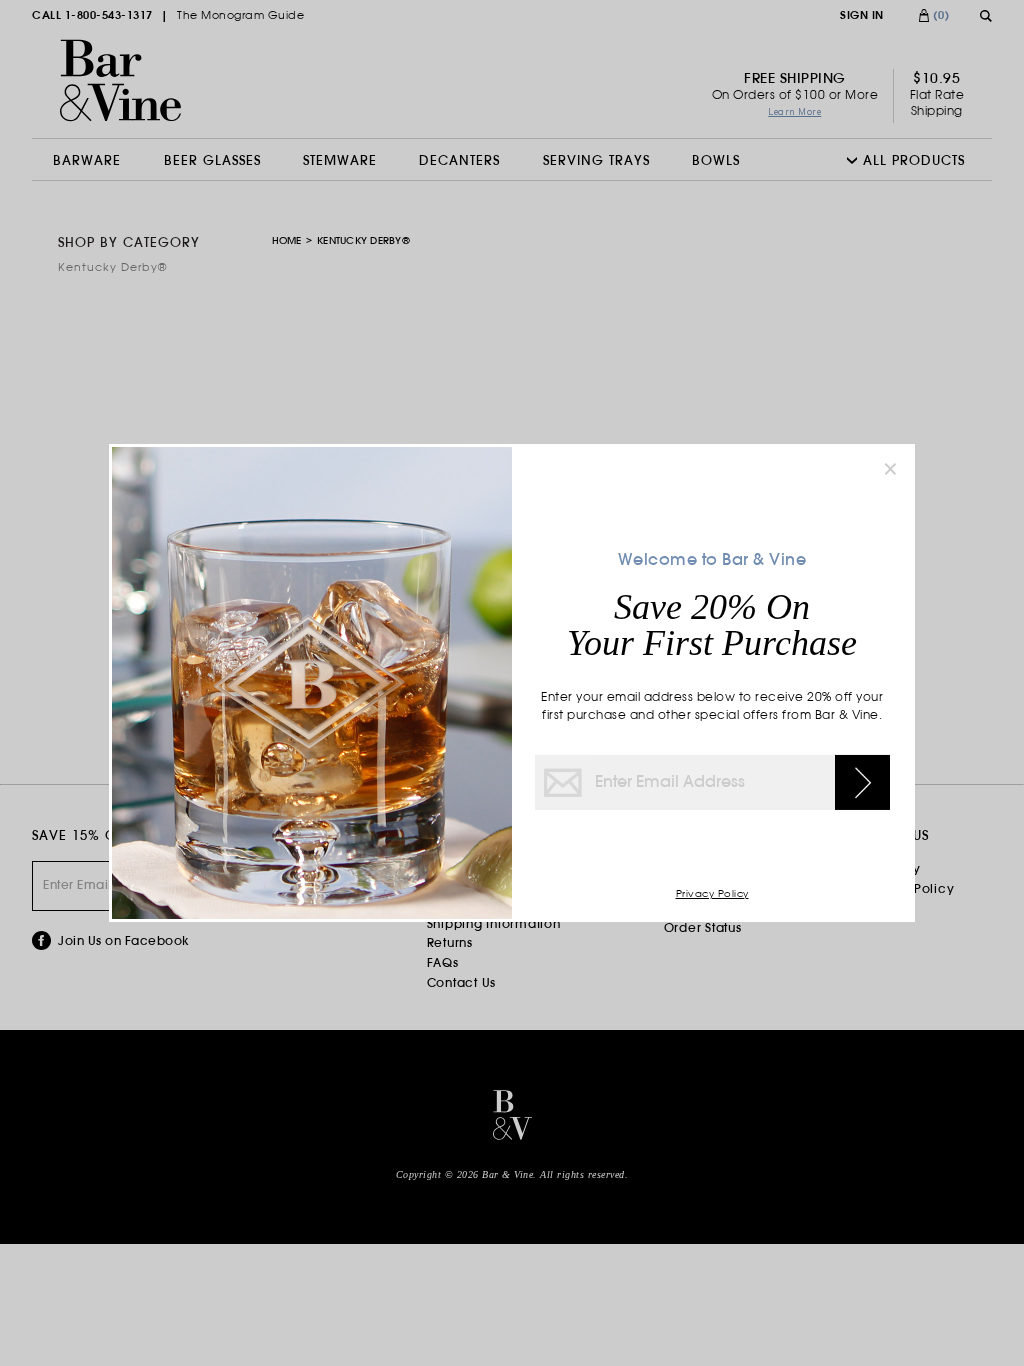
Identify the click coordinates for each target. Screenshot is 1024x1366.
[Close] (890, 469)
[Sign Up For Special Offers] (862, 782)
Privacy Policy (712, 894)
